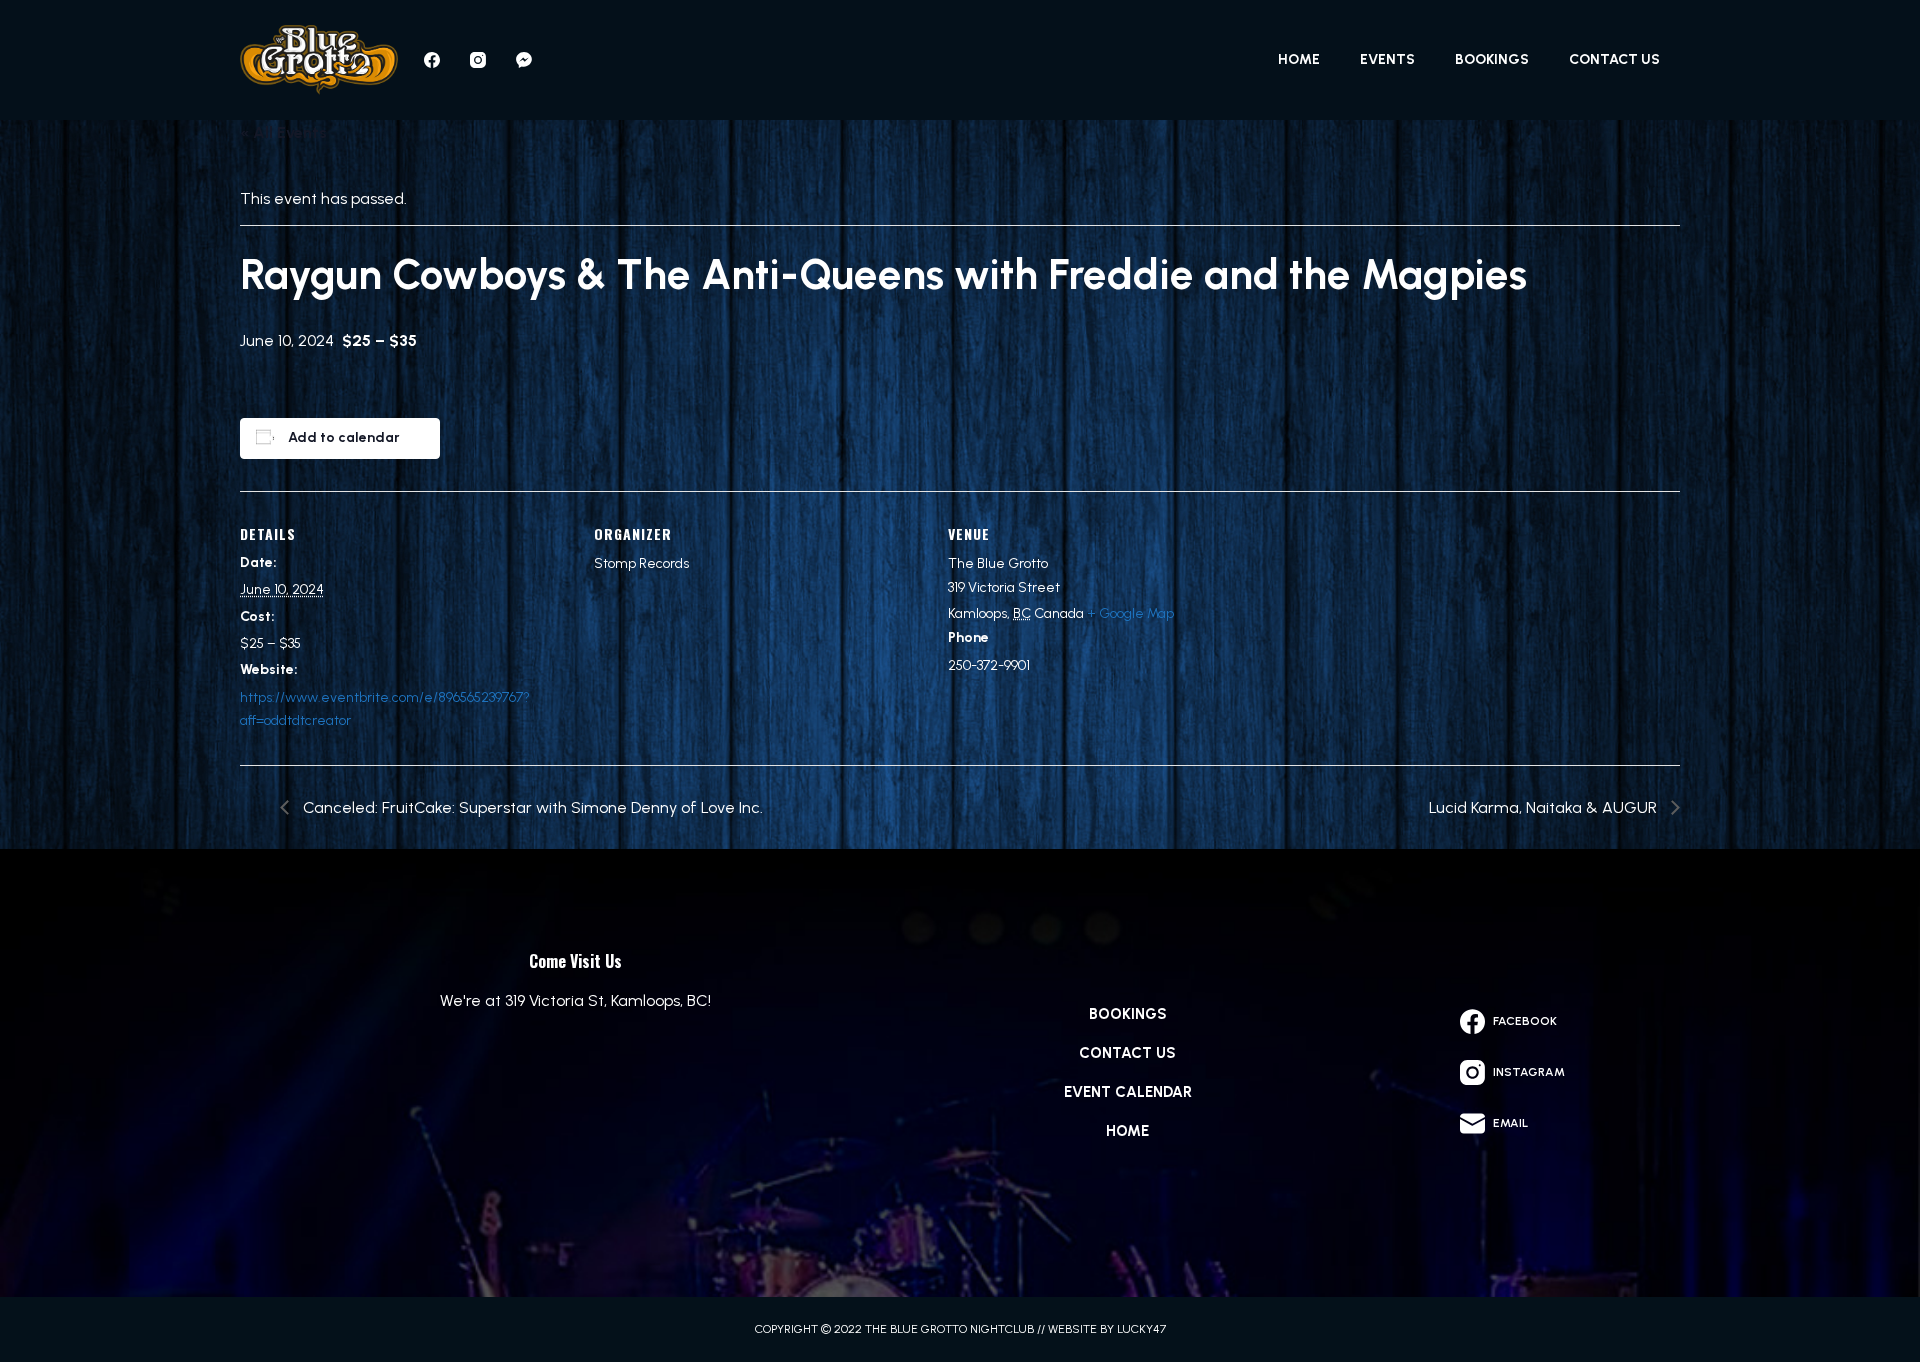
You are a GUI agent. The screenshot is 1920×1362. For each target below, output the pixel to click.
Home (1299, 59)
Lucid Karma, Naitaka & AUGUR (1545, 807)
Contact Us (1614, 59)
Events (1387, 59)
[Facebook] (432, 60)
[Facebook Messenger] (524, 60)
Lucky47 (1141, 1329)
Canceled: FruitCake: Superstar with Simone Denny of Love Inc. (531, 807)
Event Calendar (1128, 1092)
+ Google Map (1130, 613)
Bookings (1492, 59)
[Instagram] (478, 60)
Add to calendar (344, 437)
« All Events (283, 132)
